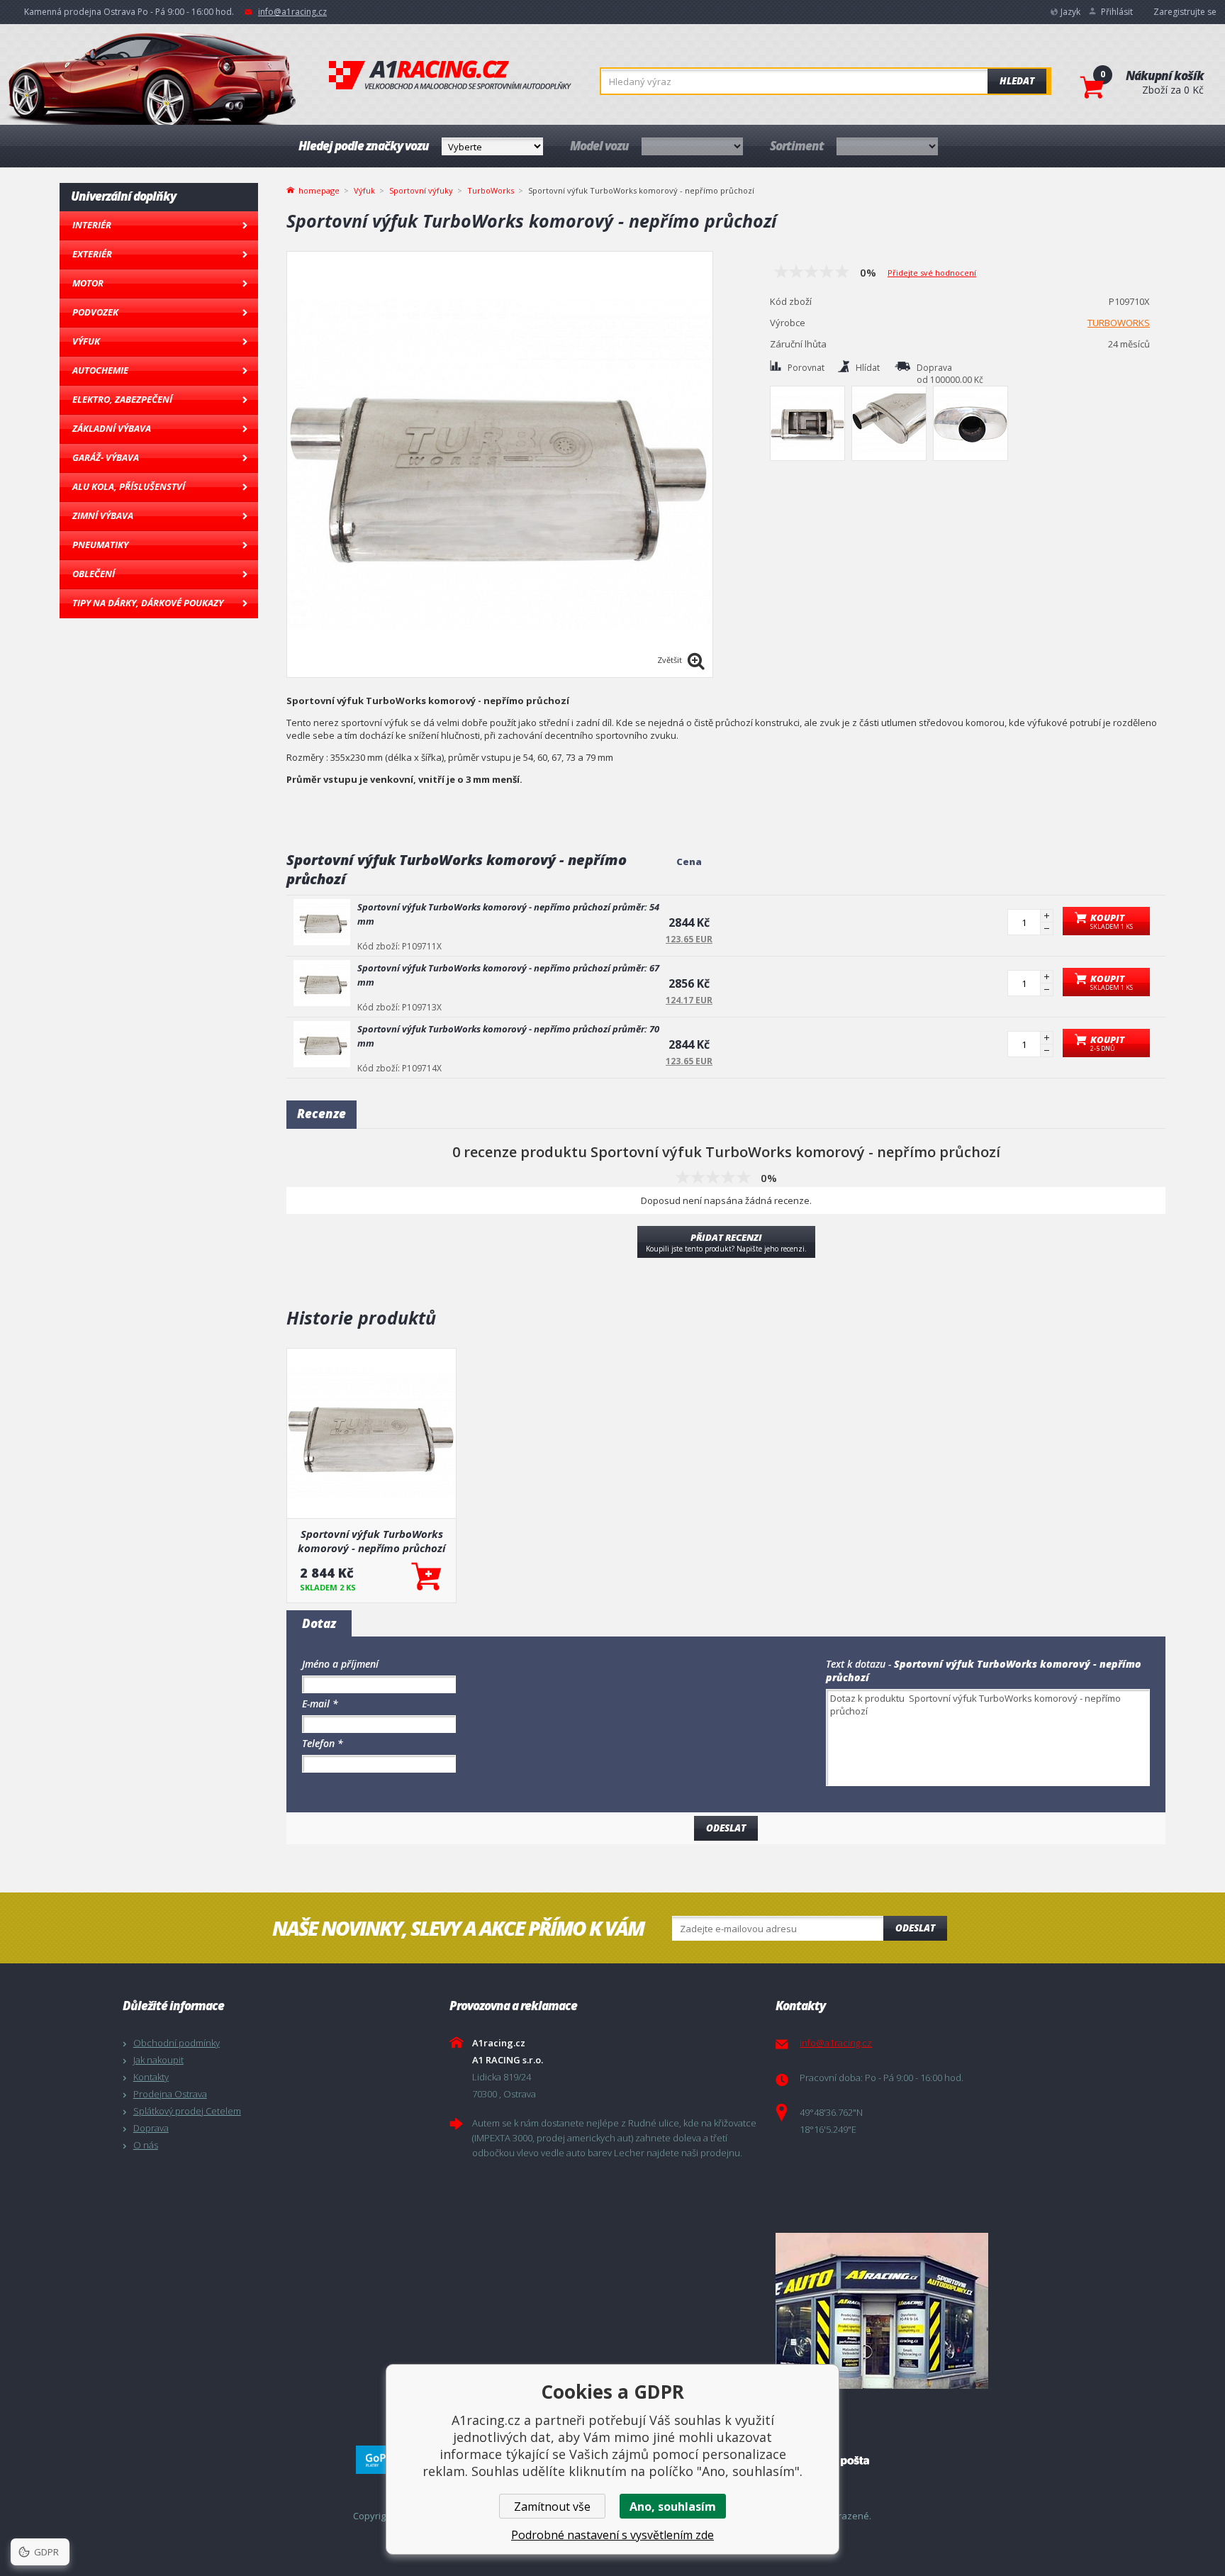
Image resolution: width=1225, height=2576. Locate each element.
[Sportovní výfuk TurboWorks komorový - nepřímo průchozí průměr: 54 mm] (322, 922)
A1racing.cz (450, 75)
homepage (319, 189)
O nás (146, 2145)
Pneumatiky (100, 545)
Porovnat (806, 368)
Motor (88, 283)
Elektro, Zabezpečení (122, 399)
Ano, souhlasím (673, 2507)
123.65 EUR (689, 939)
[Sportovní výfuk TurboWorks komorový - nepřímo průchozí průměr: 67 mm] (322, 983)
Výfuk (86, 341)
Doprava (151, 2128)
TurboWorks (491, 190)
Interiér (92, 225)
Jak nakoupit (158, 2060)
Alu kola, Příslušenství (129, 486)
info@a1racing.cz (292, 12)
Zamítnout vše (552, 2507)
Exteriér (92, 254)
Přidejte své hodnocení (932, 273)
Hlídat (868, 368)
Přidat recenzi (726, 1242)
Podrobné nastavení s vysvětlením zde (612, 2535)
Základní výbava (112, 428)
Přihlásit (1117, 12)
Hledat (1017, 81)
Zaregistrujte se (1185, 12)
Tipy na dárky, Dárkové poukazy (148, 603)
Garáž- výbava (106, 457)
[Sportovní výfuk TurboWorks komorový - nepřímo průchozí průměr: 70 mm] (322, 1044)
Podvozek (95, 312)
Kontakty (151, 2077)
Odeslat (915, 1928)
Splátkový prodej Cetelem (187, 2111)
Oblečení (94, 574)
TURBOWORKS (1119, 323)
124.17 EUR (689, 1000)
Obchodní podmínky (177, 2043)
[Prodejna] (935, 2311)
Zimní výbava (103, 515)
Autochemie (100, 370)
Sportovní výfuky (421, 190)
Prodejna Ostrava (170, 2094)
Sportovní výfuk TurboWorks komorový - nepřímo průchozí (371, 1541)
